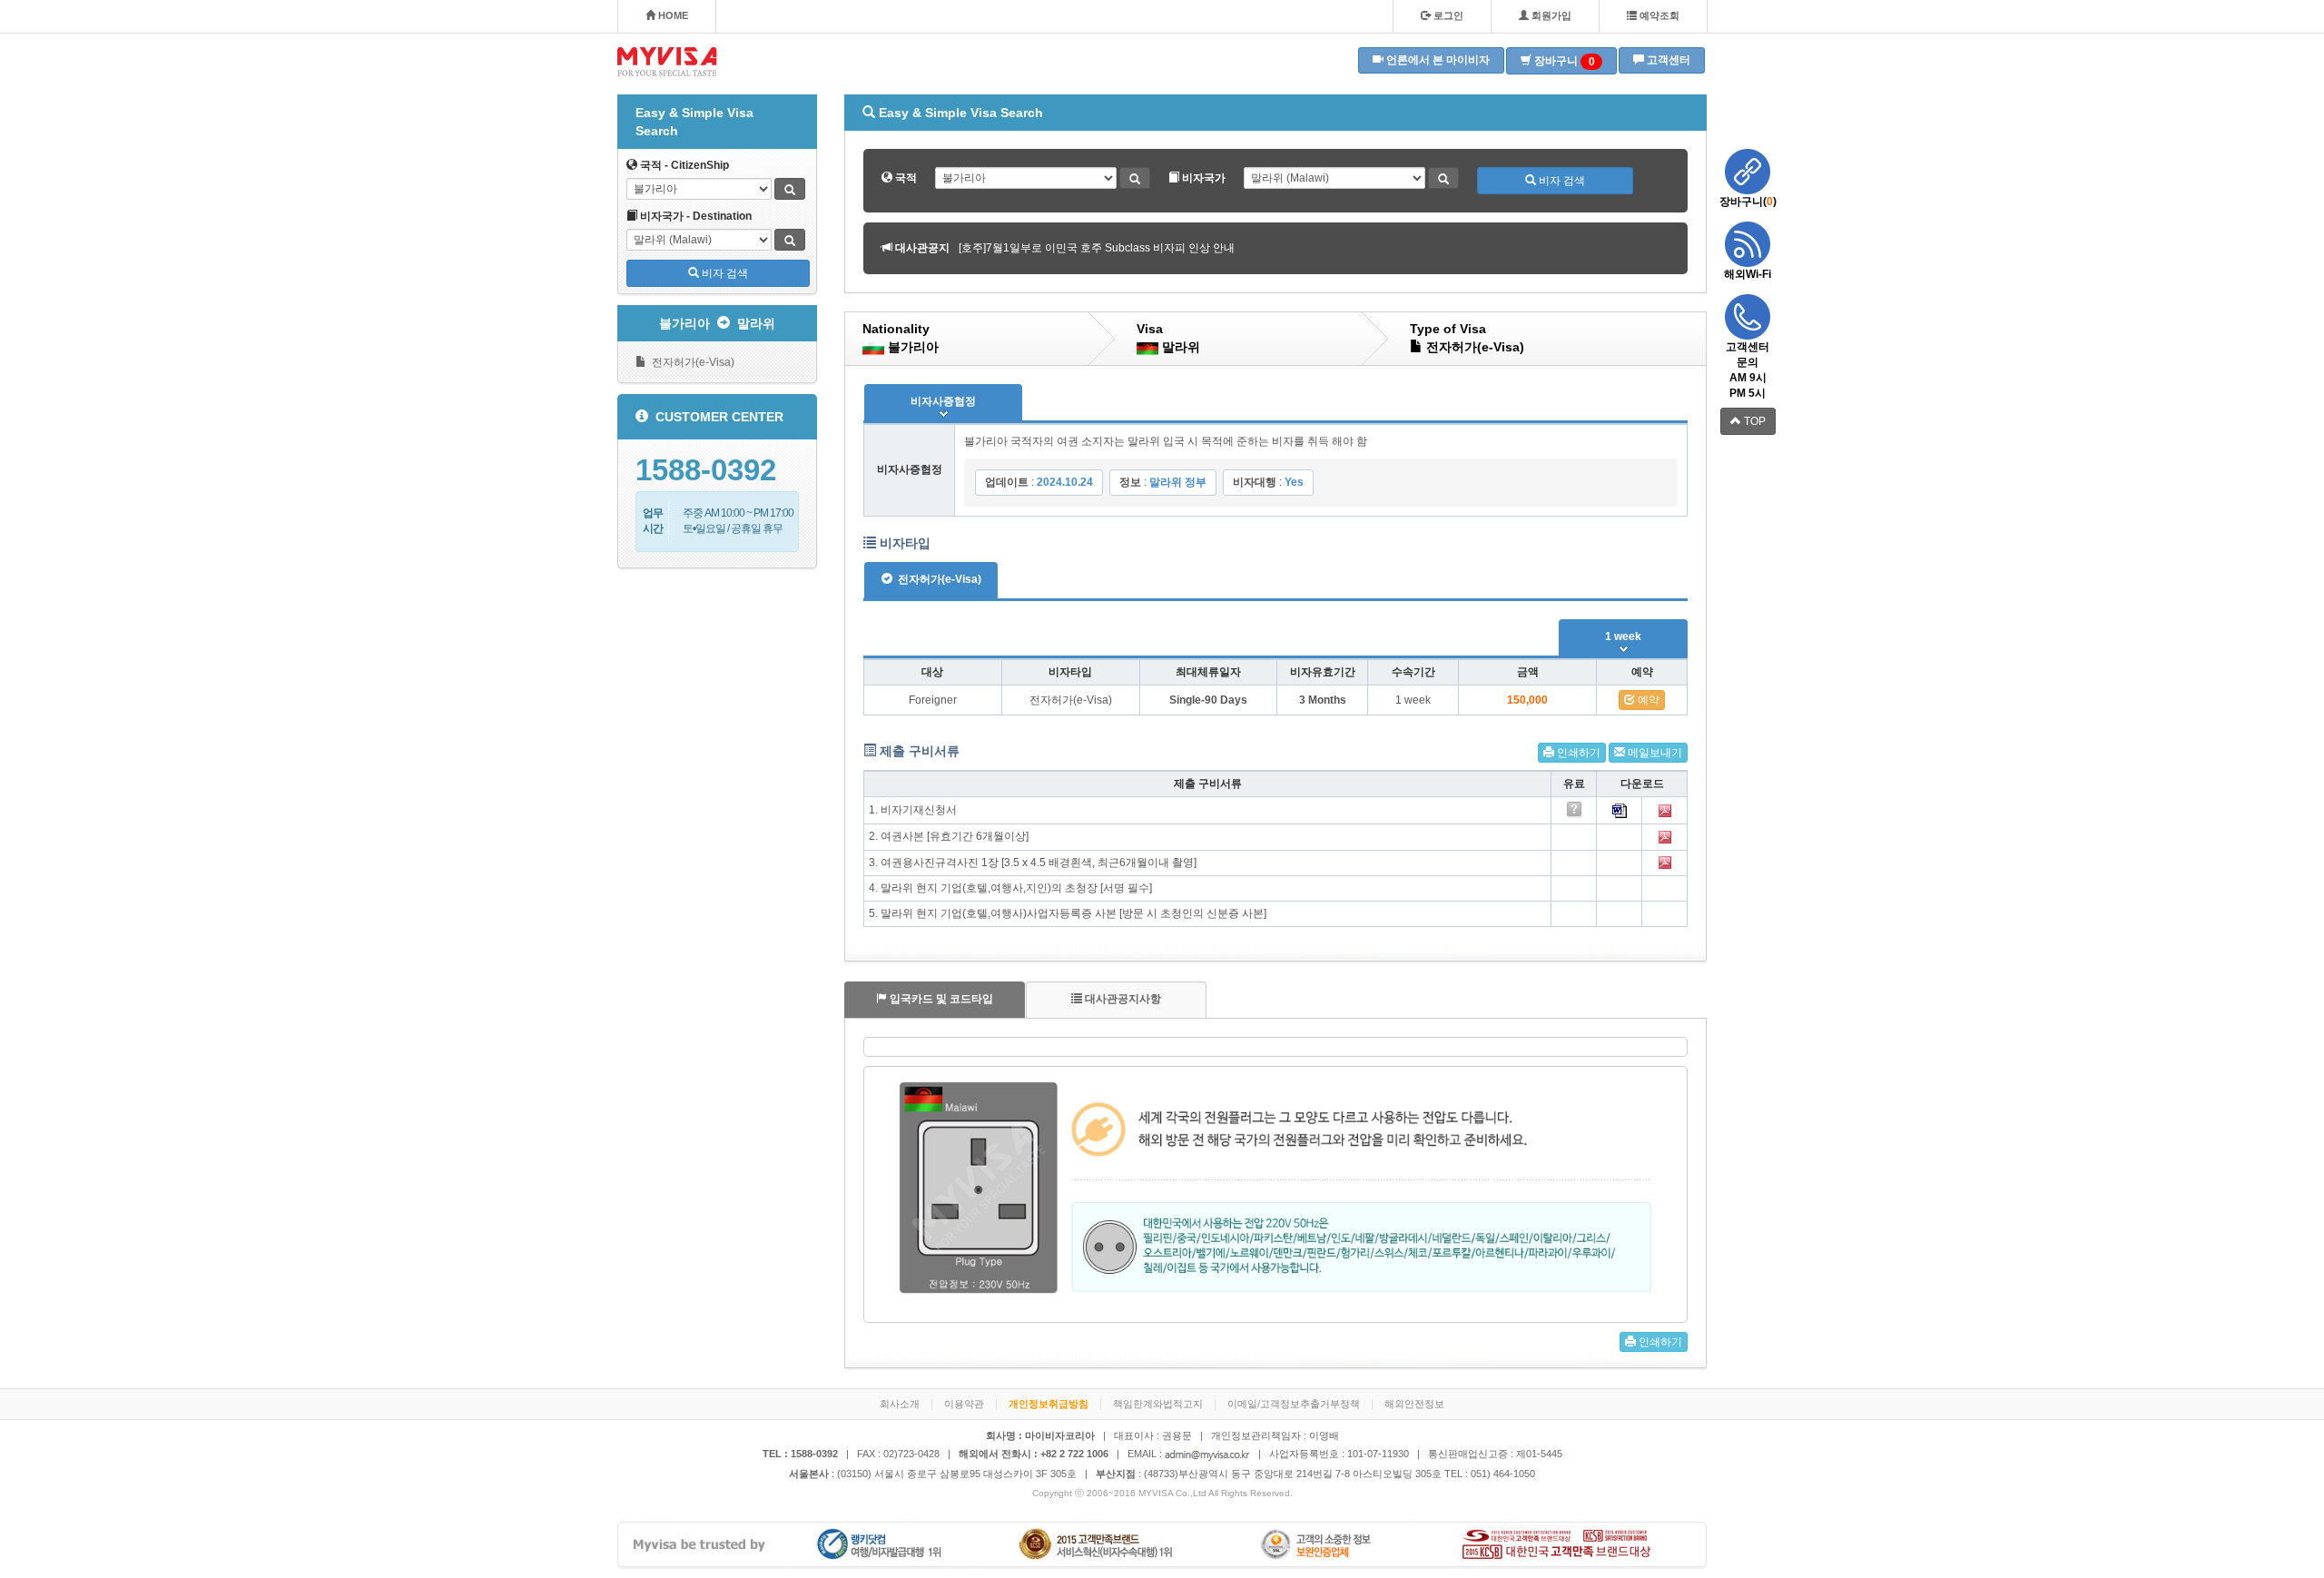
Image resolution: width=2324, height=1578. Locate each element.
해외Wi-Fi (1748, 274)
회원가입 (1550, 15)
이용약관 (964, 1404)
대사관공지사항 (1122, 999)
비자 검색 (724, 273)
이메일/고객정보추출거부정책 (1294, 1404)
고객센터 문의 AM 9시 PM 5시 (1748, 370)
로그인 (1447, 15)
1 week (1623, 636)
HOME (672, 15)
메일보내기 (1654, 753)
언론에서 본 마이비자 (1437, 60)
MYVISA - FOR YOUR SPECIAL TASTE (667, 62)
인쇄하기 (1577, 753)
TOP (1753, 421)
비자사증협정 (943, 401)
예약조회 (1658, 15)
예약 (1647, 700)
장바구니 (1563, 61)
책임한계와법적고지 (1158, 1404)
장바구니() (1748, 202)
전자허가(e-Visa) (690, 362)
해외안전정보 (1414, 1404)
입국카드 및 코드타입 (940, 999)
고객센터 (1667, 60)
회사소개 (900, 1404)
